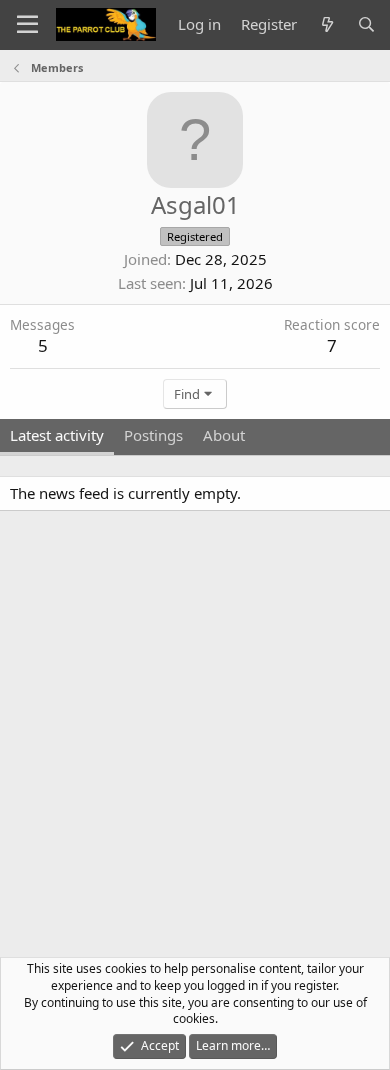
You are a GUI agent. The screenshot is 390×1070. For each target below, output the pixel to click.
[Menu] (27, 25)
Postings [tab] (153, 435)
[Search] (366, 24)
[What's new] (326, 24)
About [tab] (224, 435)
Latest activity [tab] (57, 435)
